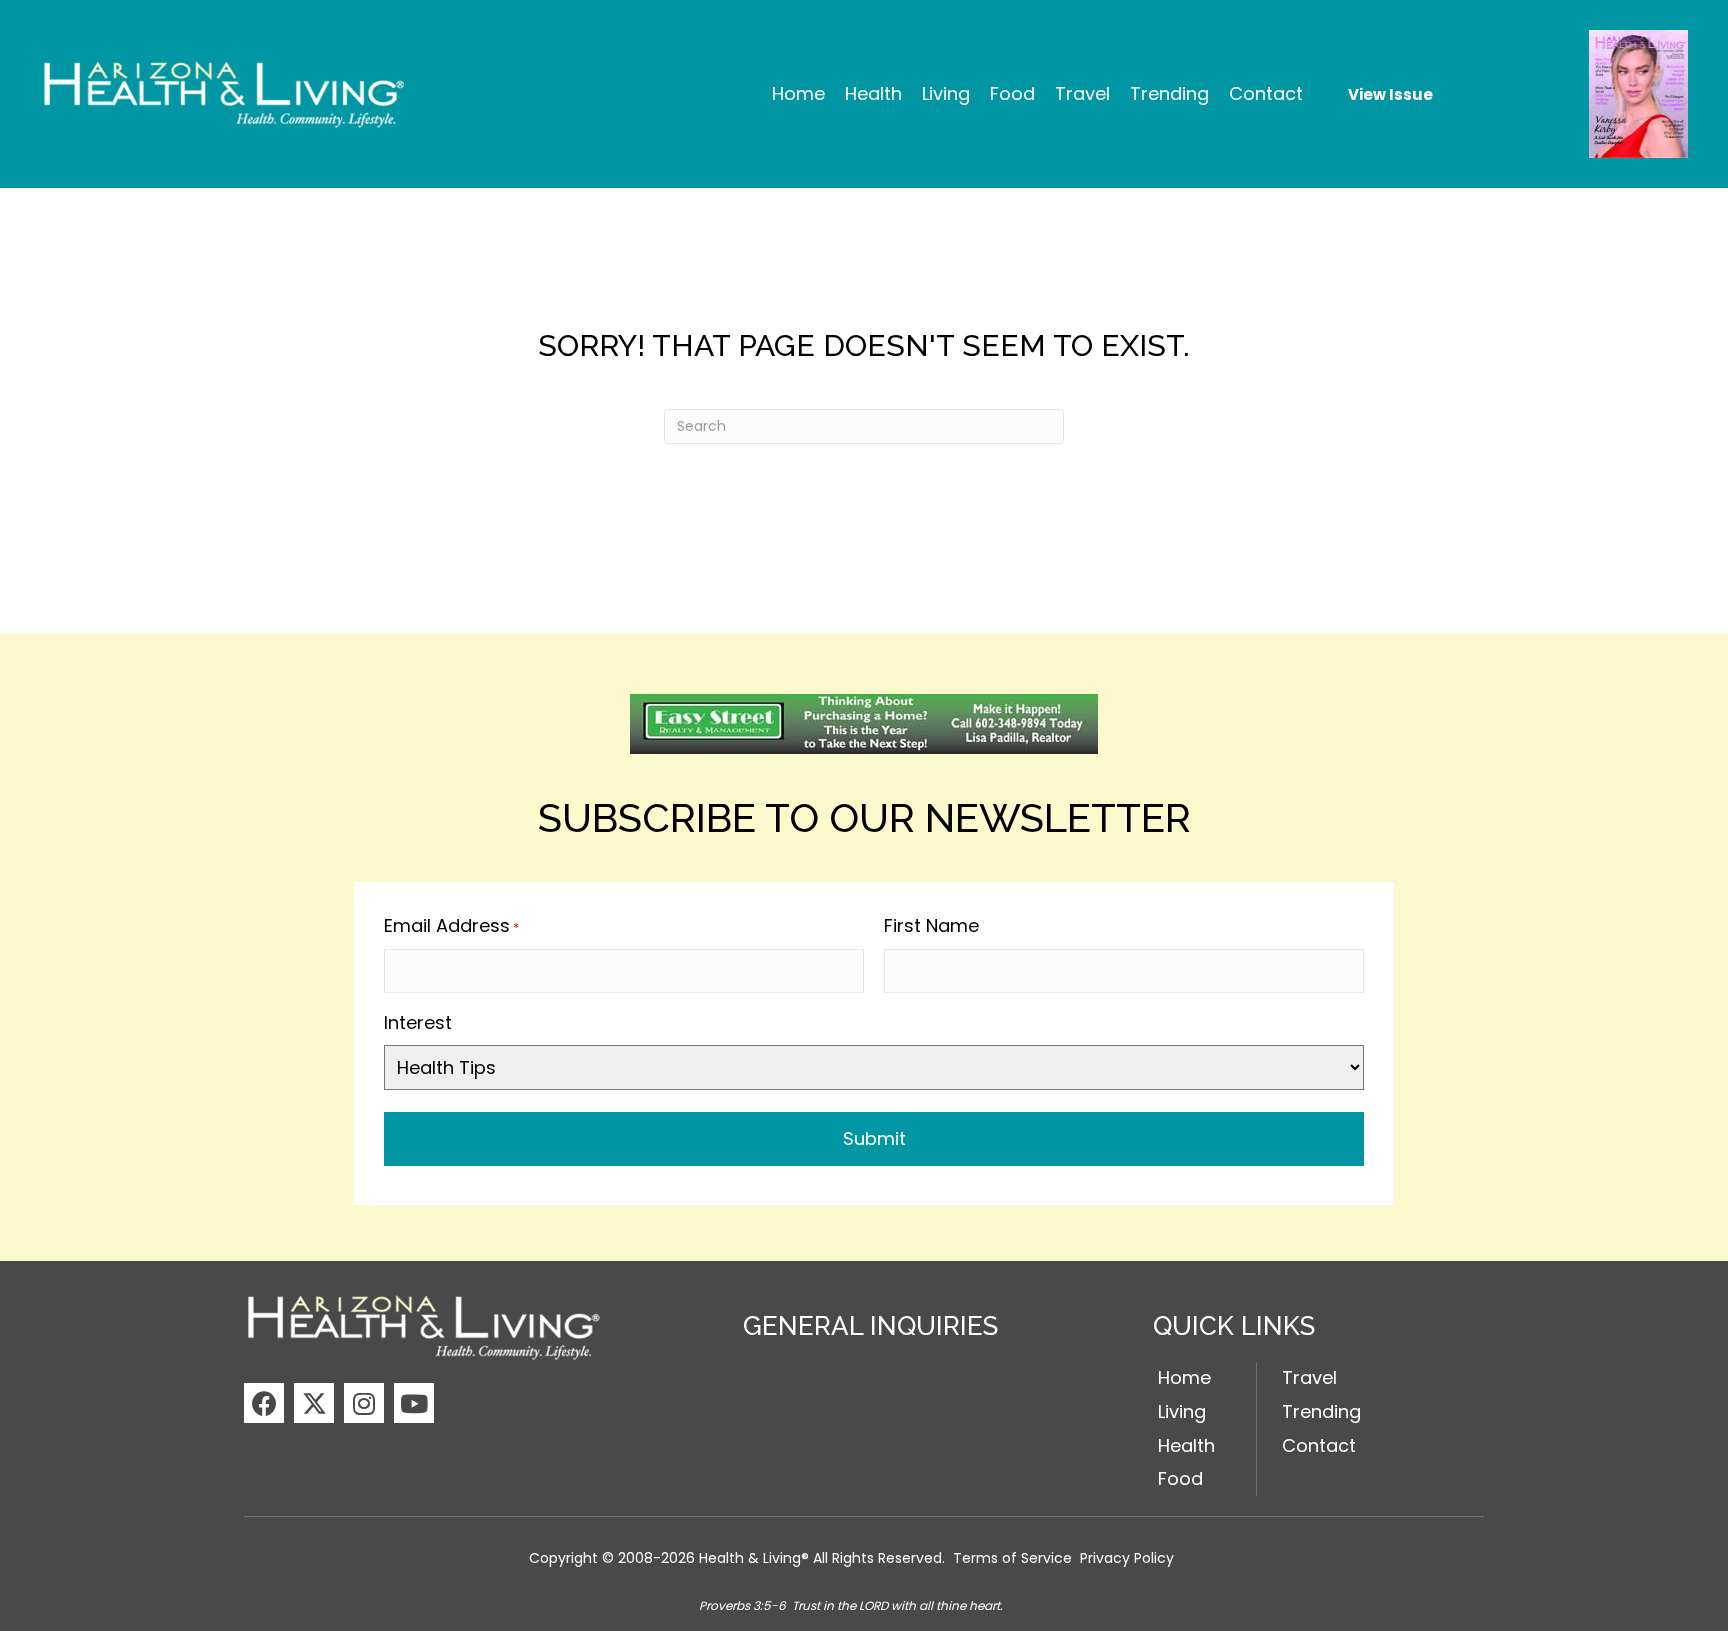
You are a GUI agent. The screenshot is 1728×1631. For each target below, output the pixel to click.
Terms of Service (1012, 1558)
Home (1184, 1377)
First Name (931, 925)
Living (1182, 1411)
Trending (1321, 1411)
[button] (264, 1403)
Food (1180, 1478)
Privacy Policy (1127, 1558)
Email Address (451, 925)
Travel (1309, 1377)
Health (1186, 1445)
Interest (418, 1022)
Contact (1319, 1445)
